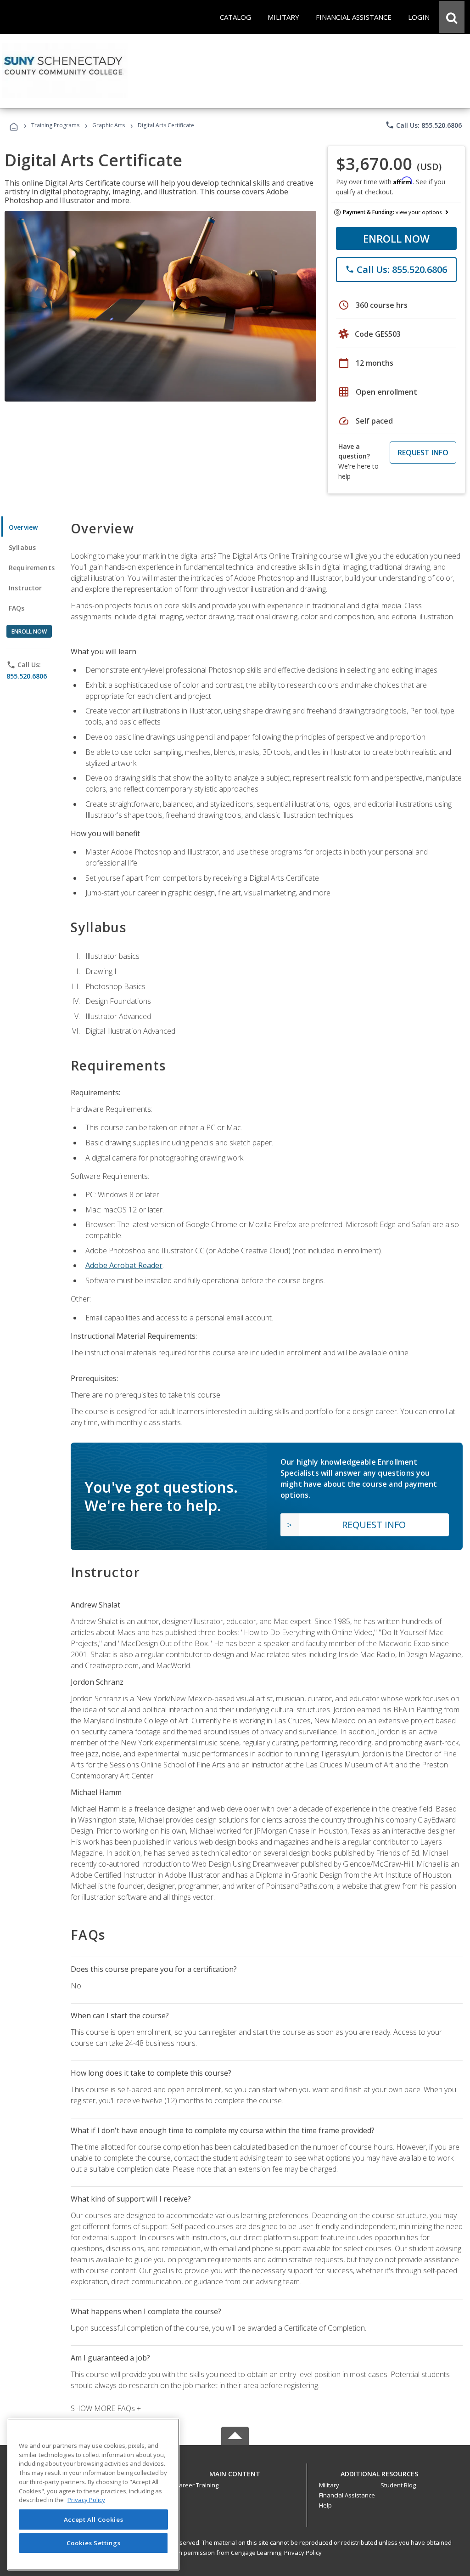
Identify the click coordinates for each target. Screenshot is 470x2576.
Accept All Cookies (94, 2519)
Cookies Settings (94, 2543)
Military (329, 2485)
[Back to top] (235, 2471)
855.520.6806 (27, 676)
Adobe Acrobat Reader (124, 1265)
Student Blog (398, 2485)
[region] (93, 2494)
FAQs (17, 608)
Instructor (25, 588)
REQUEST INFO (423, 453)
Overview (23, 527)
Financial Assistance (347, 2495)
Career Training (197, 2485)
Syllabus (22, 547)
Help (325, 2505)
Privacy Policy (303, 2553)
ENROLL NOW (396, 238)
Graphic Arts (109, 125)
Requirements (32, 568)
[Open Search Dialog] (452, 17)
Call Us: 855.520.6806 (423, 125)
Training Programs (55, 125)
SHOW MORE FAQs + (106, 2408)
